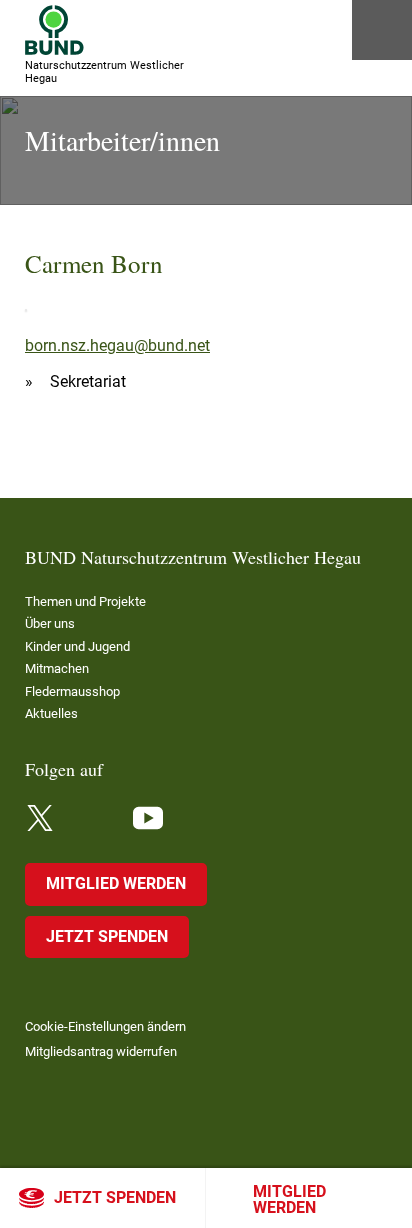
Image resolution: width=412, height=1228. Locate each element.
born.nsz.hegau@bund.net (117, 345)
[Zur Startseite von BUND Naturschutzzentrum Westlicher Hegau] (54, 30)
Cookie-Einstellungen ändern (105, 1026)
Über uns (50, 623)
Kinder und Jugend (77, 646)
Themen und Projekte (85, 601)
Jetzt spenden (115, 1197)
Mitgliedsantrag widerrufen (101, 1051)
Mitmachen (57, 668)
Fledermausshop (72, 691)
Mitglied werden (289, 1199)
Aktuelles (51, 713)
